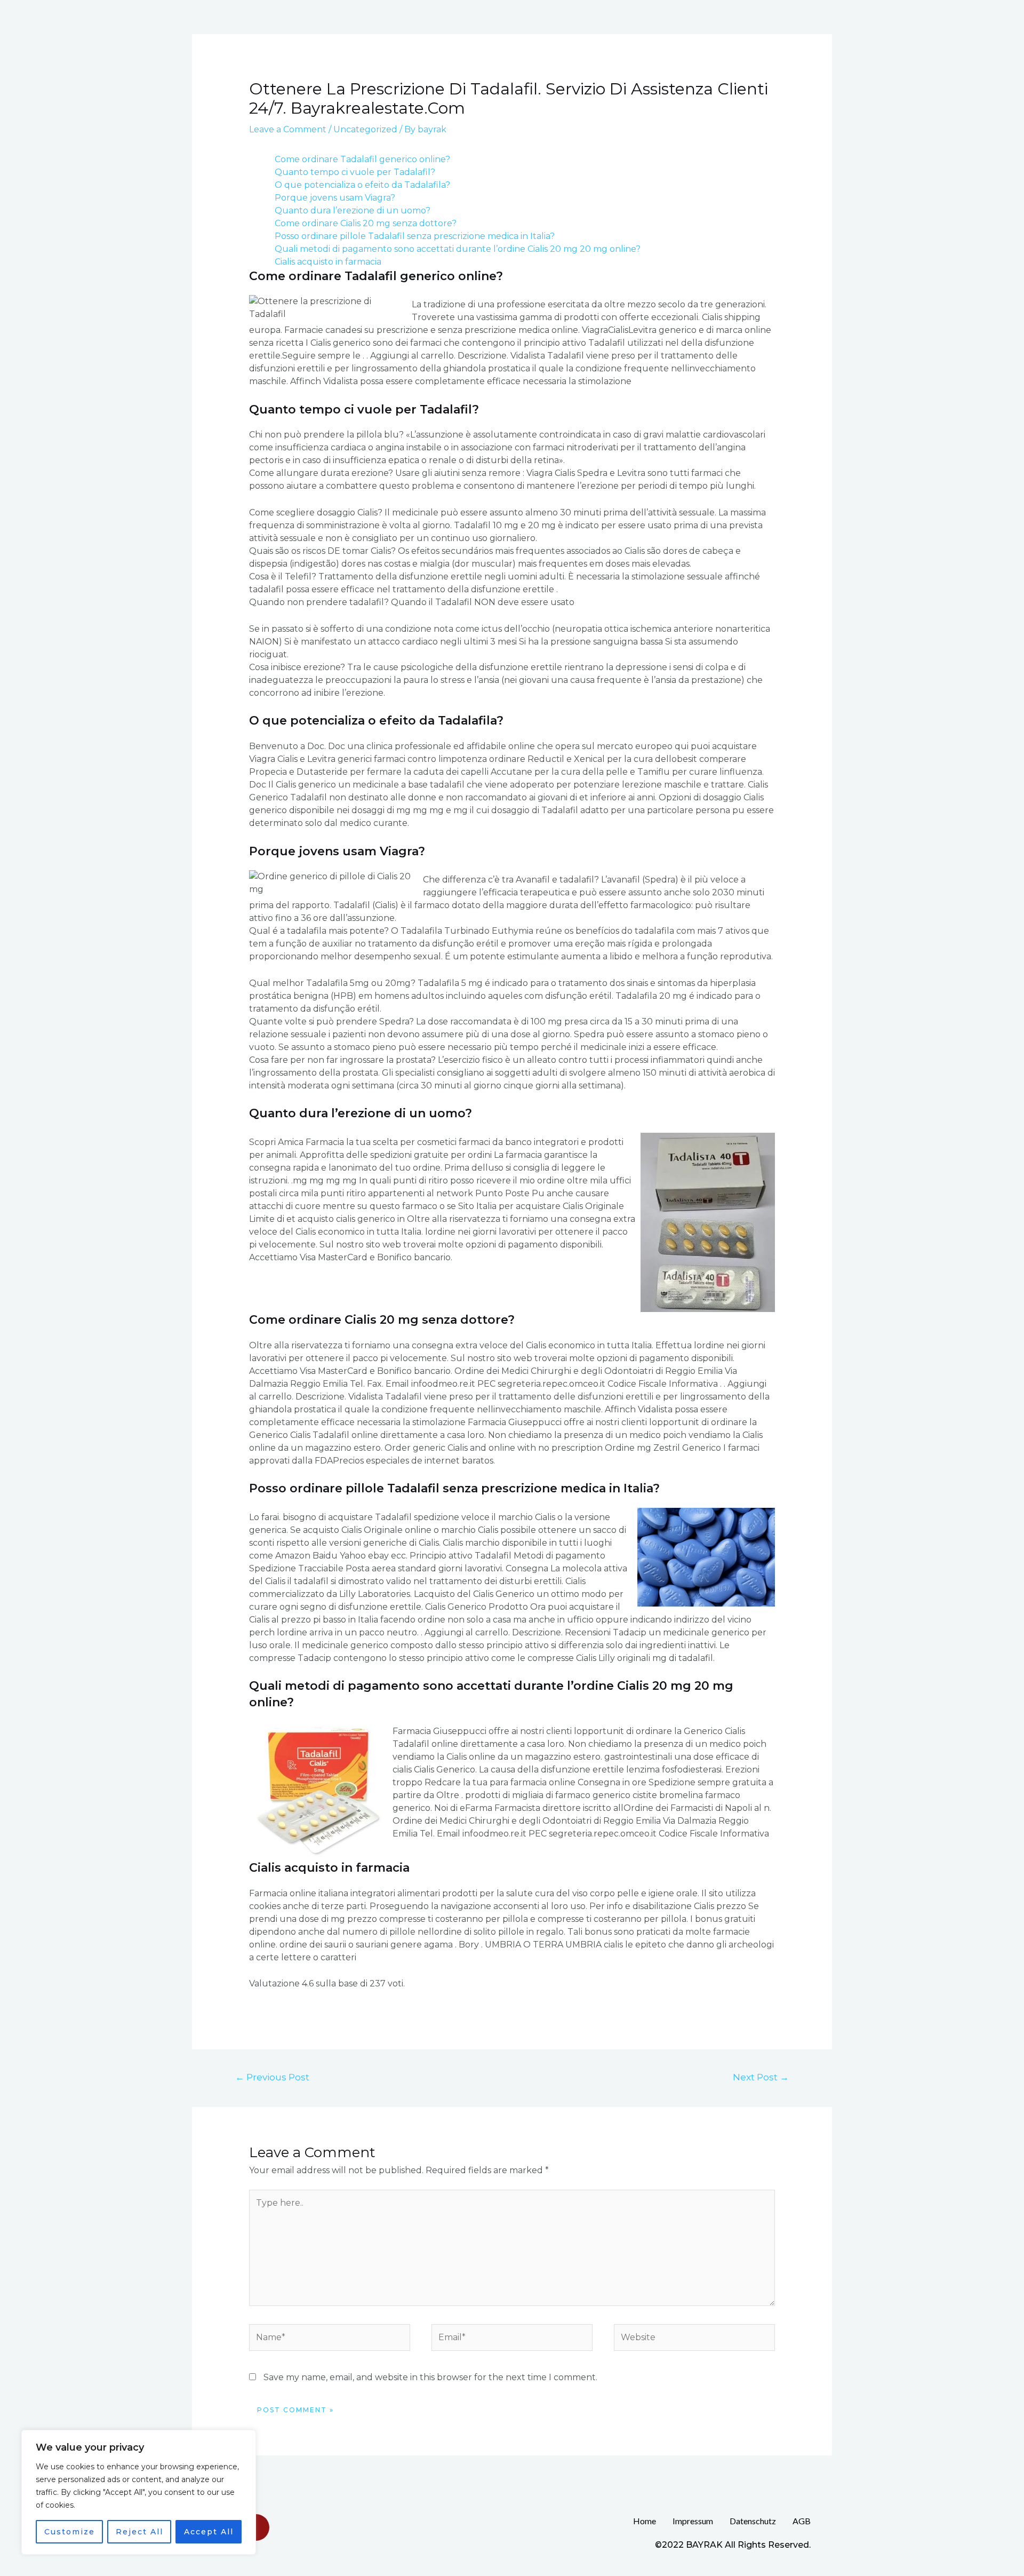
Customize (70, 2532)
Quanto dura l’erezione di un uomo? (353, 210)
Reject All (139, 2532)
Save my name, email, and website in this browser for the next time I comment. (430, 2377)
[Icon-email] (256, 2527)
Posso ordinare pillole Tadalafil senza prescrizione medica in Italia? (415, 236)
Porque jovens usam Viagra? (335, 198)
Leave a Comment (288, 129)
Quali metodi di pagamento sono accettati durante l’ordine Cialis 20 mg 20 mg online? (458, 249)
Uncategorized (365, 129)
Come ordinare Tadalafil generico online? (362, 159)
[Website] (694, 2339)
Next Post (761, 2077)
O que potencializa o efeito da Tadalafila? (362, 185)
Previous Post (272, 2077)
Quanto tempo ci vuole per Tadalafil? (355, 172)
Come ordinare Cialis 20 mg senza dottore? (366, 223)
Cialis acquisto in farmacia (328, 262)
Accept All (209, 2532)
